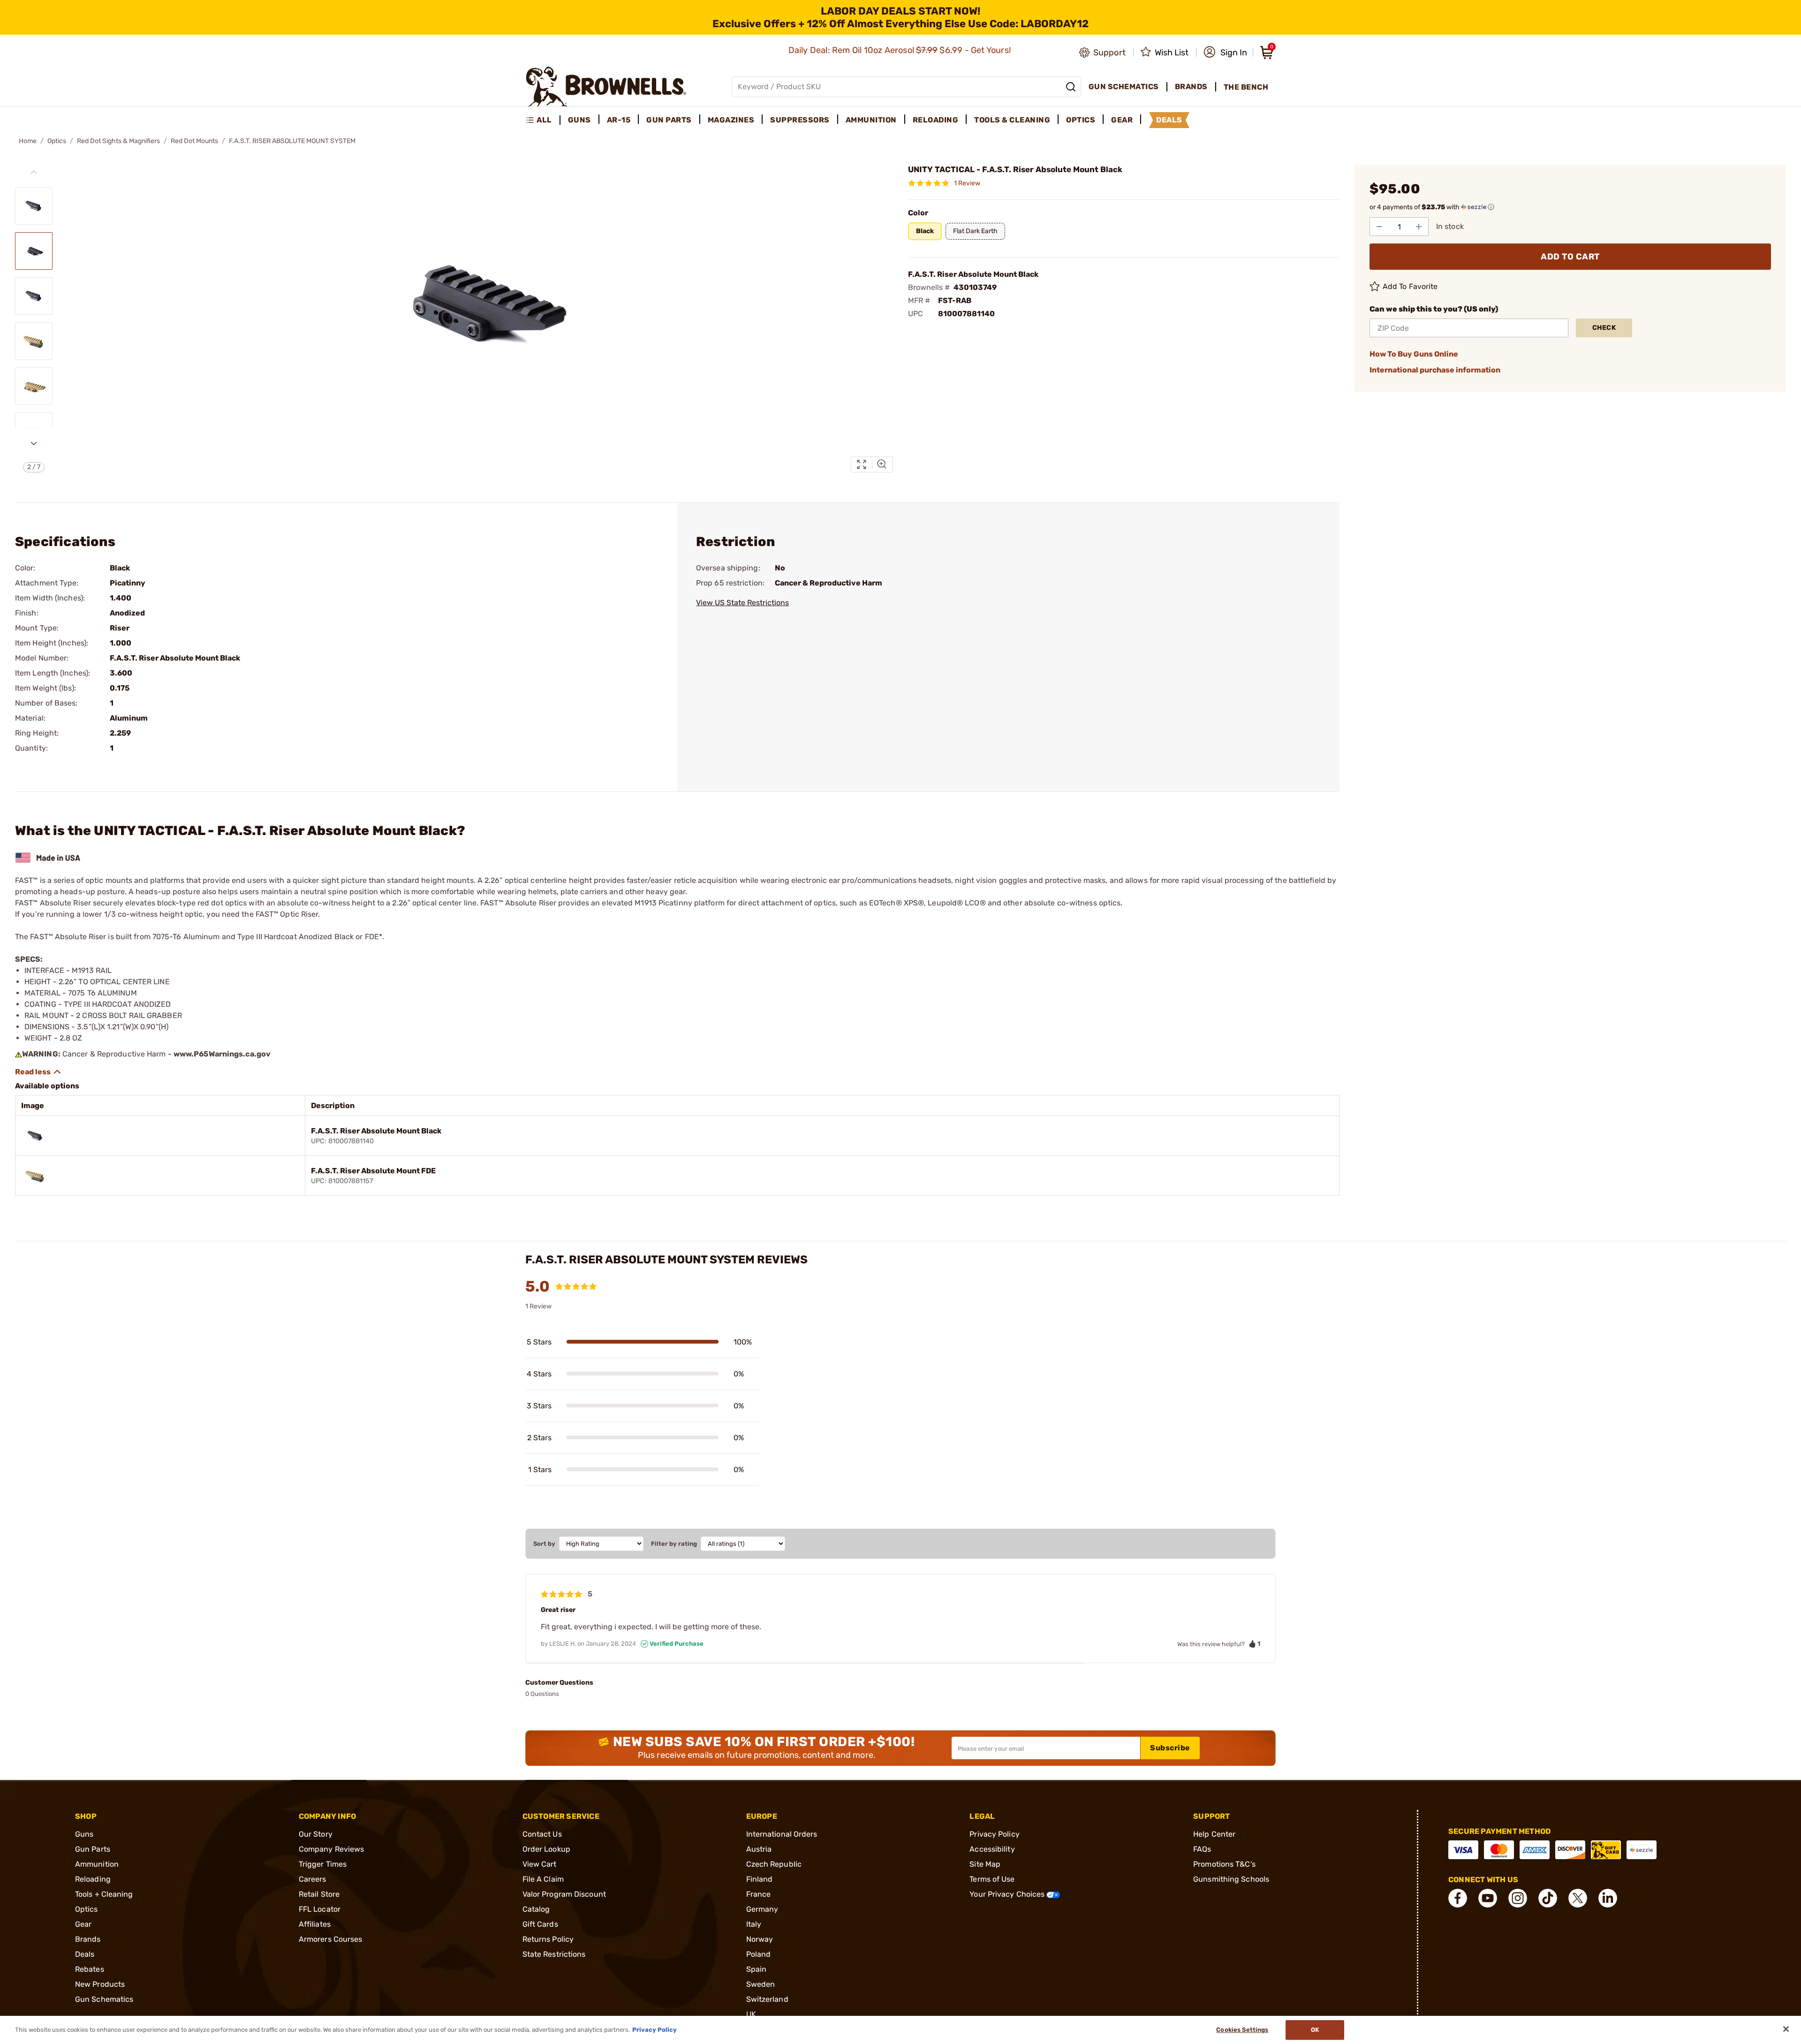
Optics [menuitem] (1081, 120)
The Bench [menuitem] (1246, 87)
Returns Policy (548, 1939)
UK (751, 2014)
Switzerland (767, 1999)
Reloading (93, 1879)
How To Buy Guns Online (1414, 354)
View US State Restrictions (742, 603)
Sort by (544, 1544)
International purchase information (1435, 370)
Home (28, 141)
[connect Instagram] (1518, 1898)
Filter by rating (674, 1544)
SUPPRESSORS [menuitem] (800, 120)
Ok (1315, 2030)
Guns (84, 1834)
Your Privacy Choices (1008, 1894)
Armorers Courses (331, 1939)
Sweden (761, 1984)
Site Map (985, 1864)
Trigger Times (323, 1864)
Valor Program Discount (564, 1894)
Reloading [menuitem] (936, 120)
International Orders (782, 1834)
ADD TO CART (1570, 257)
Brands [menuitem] (1191, 87)
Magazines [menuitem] (731, 120)
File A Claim (543, 1879)
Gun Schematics (104, 1999)
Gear (83, 1924)
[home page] (606, 87)
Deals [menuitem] (1169, 120)
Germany (762, 1909)
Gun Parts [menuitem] (669, 120)
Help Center (1214, 1834)
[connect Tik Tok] (1548, 1898)
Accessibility (992, 1849)
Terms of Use (992, 1879)
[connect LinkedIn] (1608, 1898)
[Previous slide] (34, 172)
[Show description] (38, 1072)
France (759, 1894)
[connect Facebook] (1458, 1898)
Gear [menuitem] (1122, 120)
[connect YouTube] (1488, 1898)
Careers (313, 1879)
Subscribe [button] (1170, 1748)
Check (1604, 328)
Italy (754, 1924)
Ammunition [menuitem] (871, 120)
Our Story (316, 1834)
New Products (100, 1984)
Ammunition (97, 1864)
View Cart (540, 1864)
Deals (85, 1954)
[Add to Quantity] (1419, 227)
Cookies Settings (1242, 2030)
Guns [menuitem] (579, 120)
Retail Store (319, 1894)
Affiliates (315, 1924)
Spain (757, 1969)
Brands (88, 1939)
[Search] (1071, 87)
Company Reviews (332, 1849)
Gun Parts (93, 1849)
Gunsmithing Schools (1231, 1879)
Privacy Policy (994, 1834)
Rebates (90, 1969)
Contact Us (542, 1834)
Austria (759, 1849)
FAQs (1202, 1849)
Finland (760, 1879)
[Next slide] (34, 443)
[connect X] (1578, 1898)
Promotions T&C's (1224, 1864)
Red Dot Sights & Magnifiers (118, 141)
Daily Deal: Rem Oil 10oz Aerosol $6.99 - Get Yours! (901, 50)
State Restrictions (554, 1954)
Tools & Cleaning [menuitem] (1012, 120)
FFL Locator (320, 1909)
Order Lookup (546, 1849)
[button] (1225, 53)
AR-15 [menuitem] (619, 120)
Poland (759, 1954)
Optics (57, 141)
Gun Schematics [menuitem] (1124, 87)
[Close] (1786, 2029)
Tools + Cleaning (104, 1894)
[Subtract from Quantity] (1379, 227)
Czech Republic (774, 1864)
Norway (760, 1939)
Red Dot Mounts (194, 141)
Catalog (536, 1909)
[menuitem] (543, 120)
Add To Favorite (1410, 286)
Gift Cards (540, 1924)
